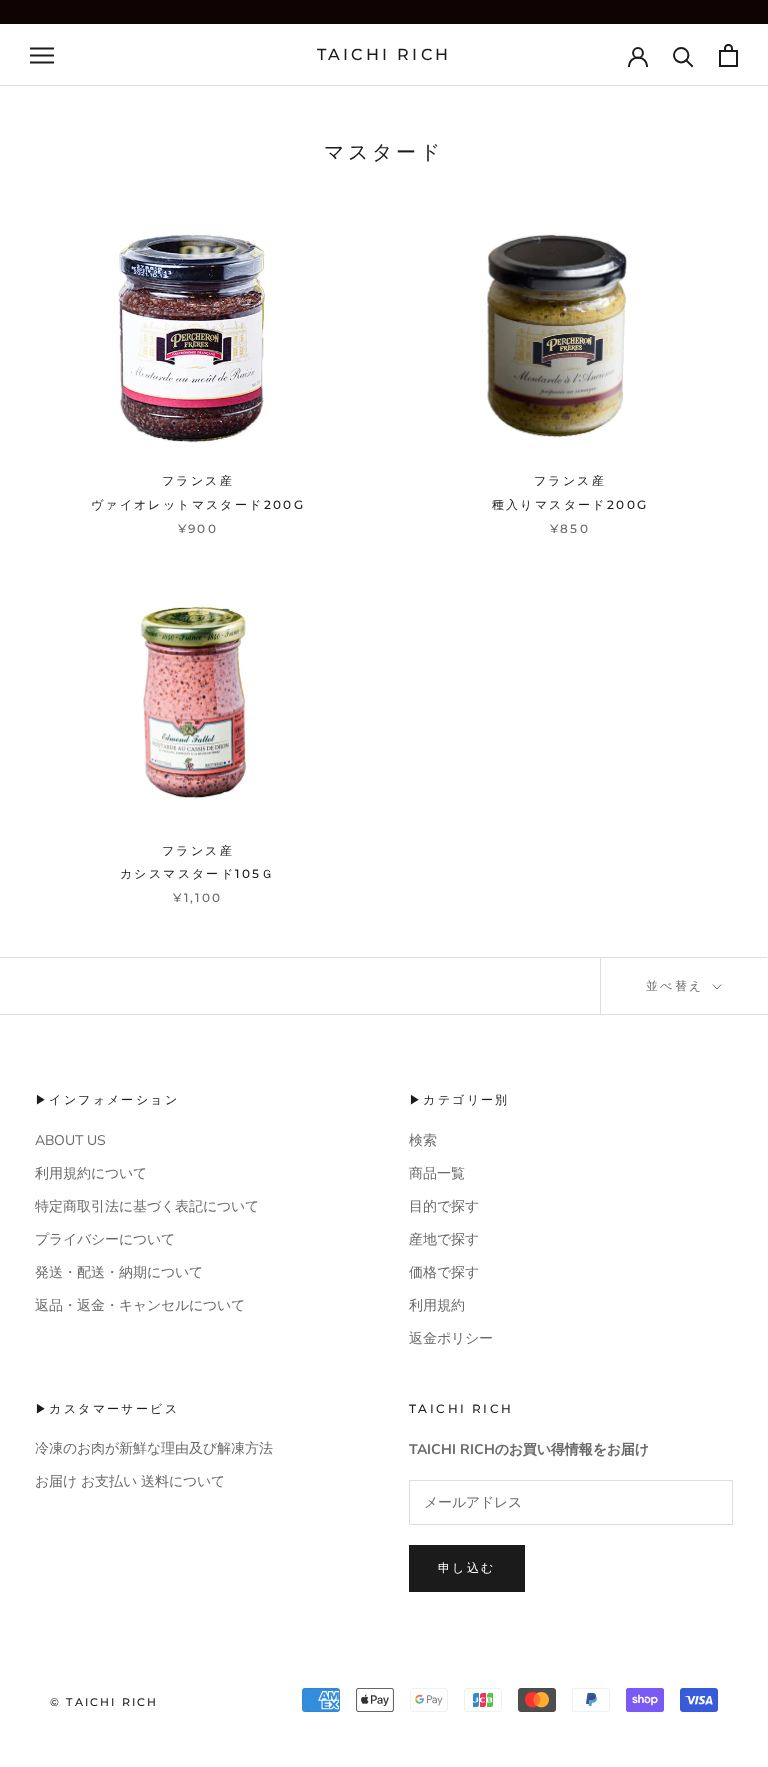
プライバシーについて (105, 1239)
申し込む (467, 1567)
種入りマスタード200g (570, 504)
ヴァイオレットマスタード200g (198, 504)
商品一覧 (437, 1173)
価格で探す (444, 1272)
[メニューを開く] (42, 55)
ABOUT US (70, 1140)
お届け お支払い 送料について (130, 1481)
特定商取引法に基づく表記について (147, 1206)
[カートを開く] (728, 55)
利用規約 (437, 1305)
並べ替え (677, 985)
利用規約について (91, 1173)
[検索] (683, 55)
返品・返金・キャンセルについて (140, 1305)
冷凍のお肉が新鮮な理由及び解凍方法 (154, 1448)
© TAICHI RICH (104, 1702)
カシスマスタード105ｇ (198, 873)
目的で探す (444, 1206)
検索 (423, 1140)
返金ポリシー (451, 1338)
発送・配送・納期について (119, 1272)
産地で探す (444, 1239)
